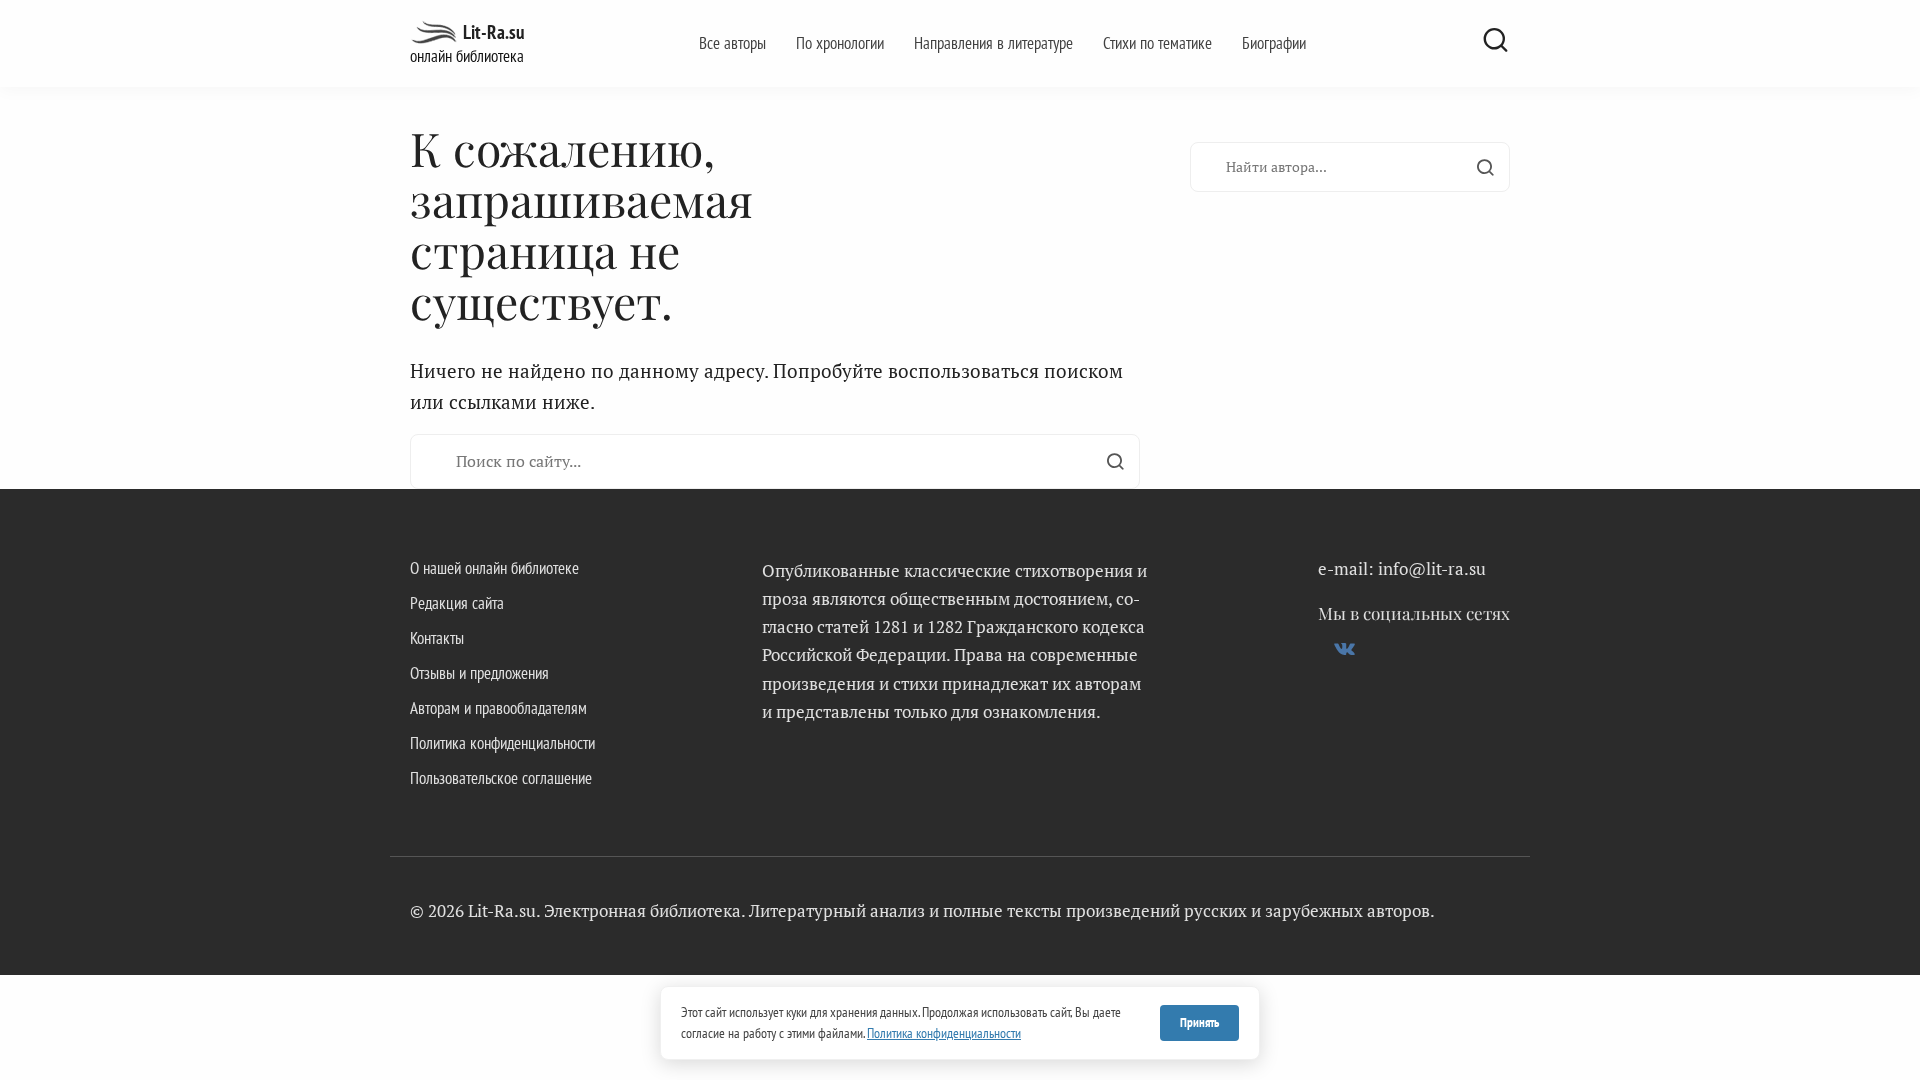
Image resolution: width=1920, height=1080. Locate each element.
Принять (1199, 1022)
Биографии (1274, 43)
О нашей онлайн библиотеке (494, 568)
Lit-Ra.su (493, 32)
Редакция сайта (457, 603)
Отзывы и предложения (479, 673)
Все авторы (732, 43)
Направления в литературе (993, 43)
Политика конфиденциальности (502, 743)
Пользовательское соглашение (501, 778)
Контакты (437, 638)
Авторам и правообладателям (498, 708)
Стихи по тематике (1157, 43)
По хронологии (840, 43)
